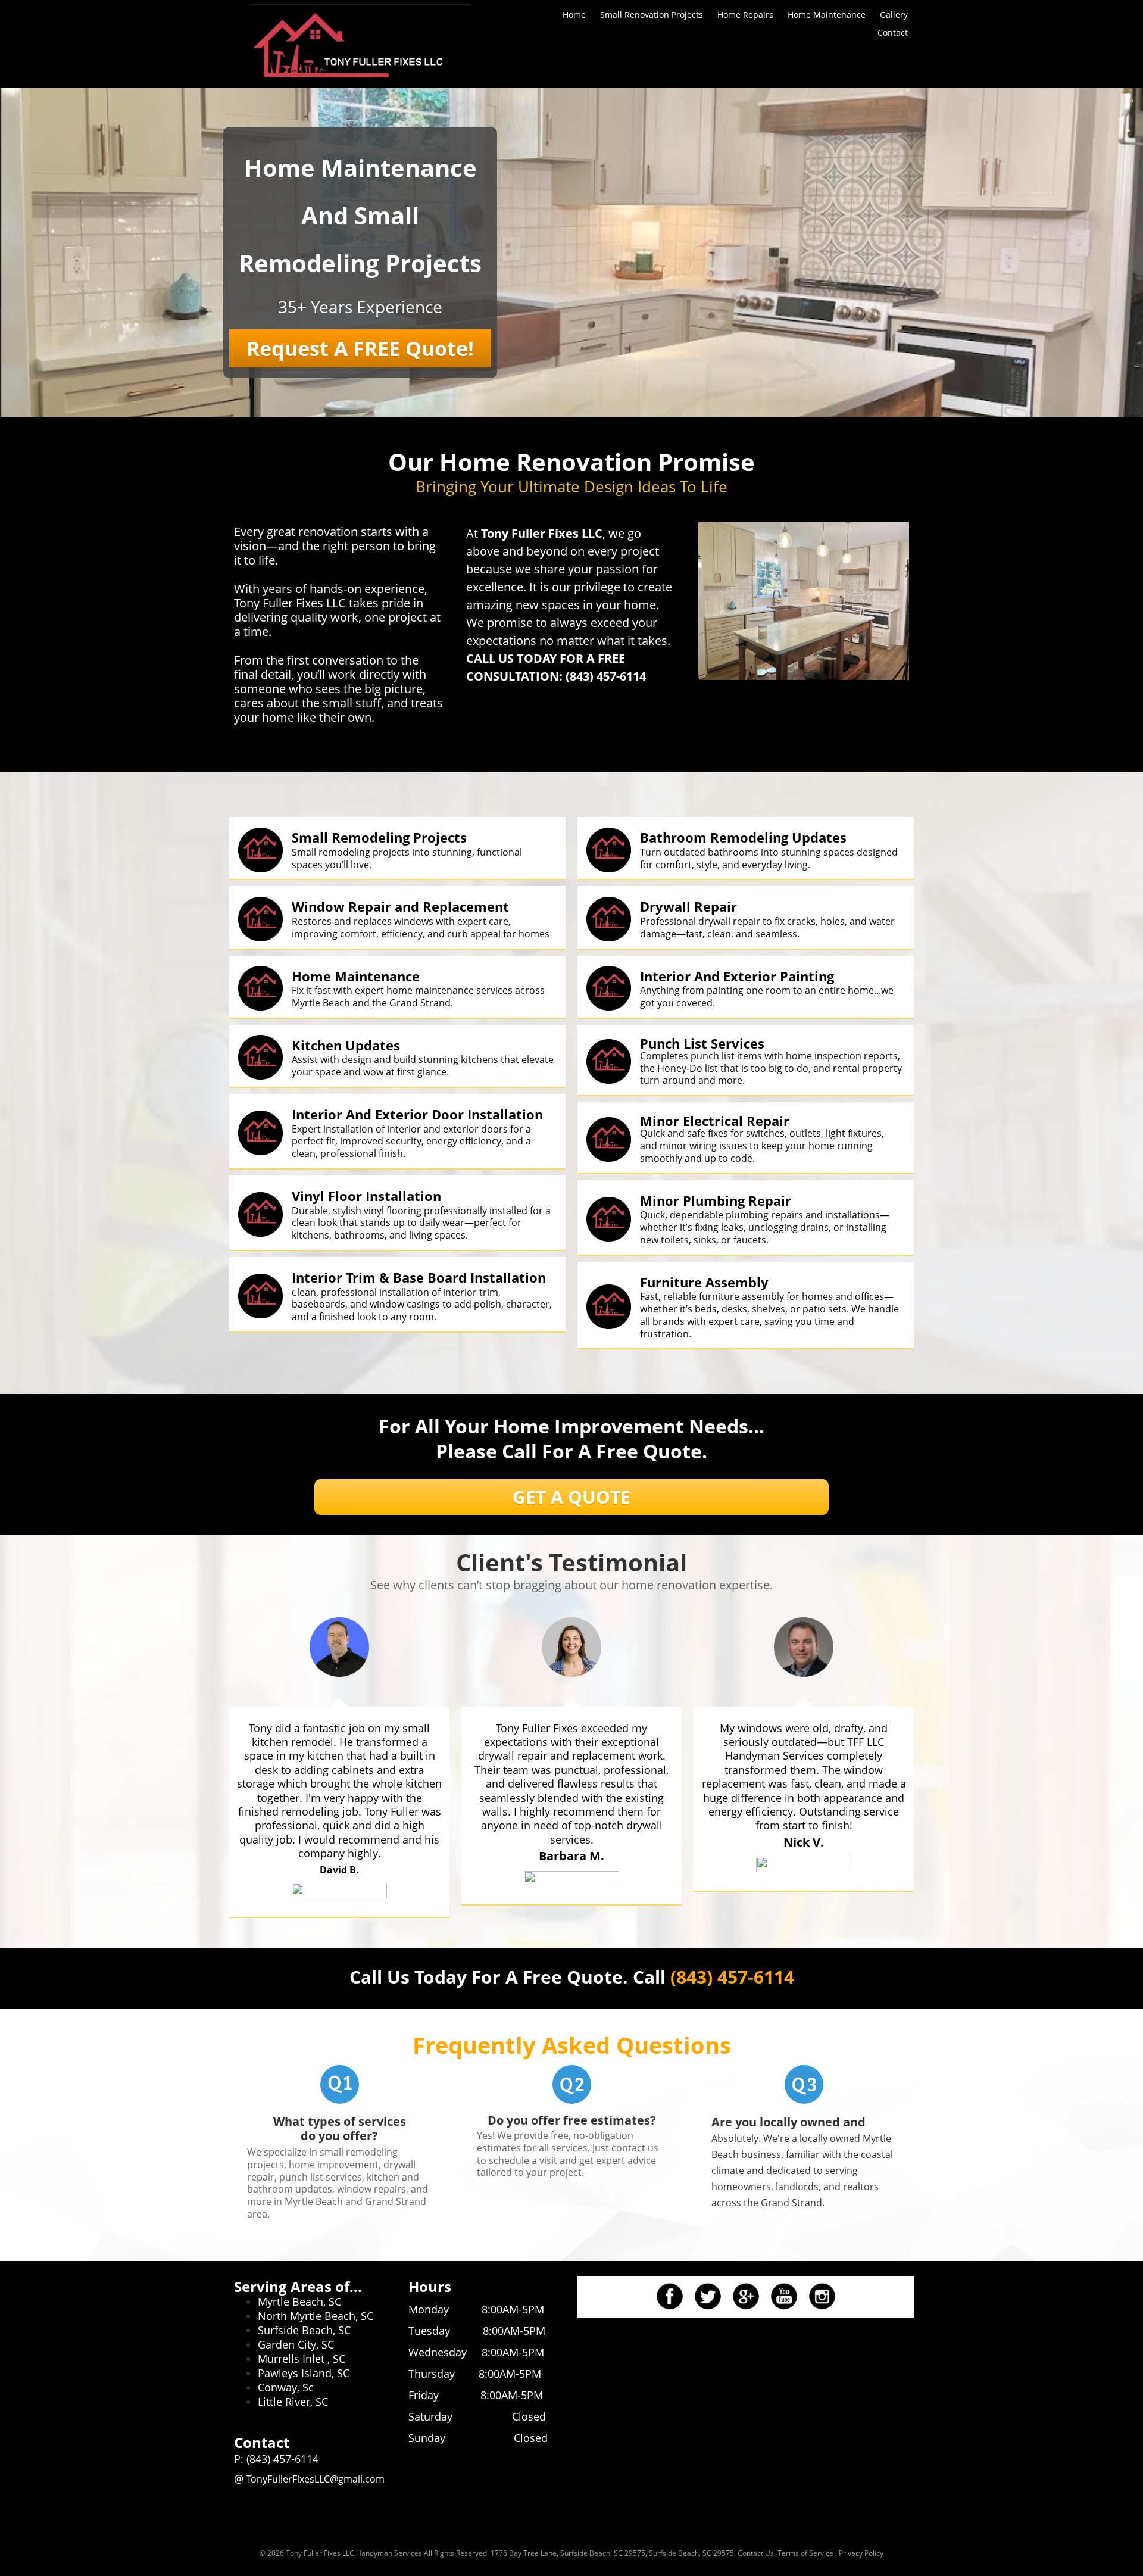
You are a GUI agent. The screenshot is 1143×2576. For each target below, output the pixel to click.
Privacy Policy (861, 2553)
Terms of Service (805, 2553)
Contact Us (756, 2553)
